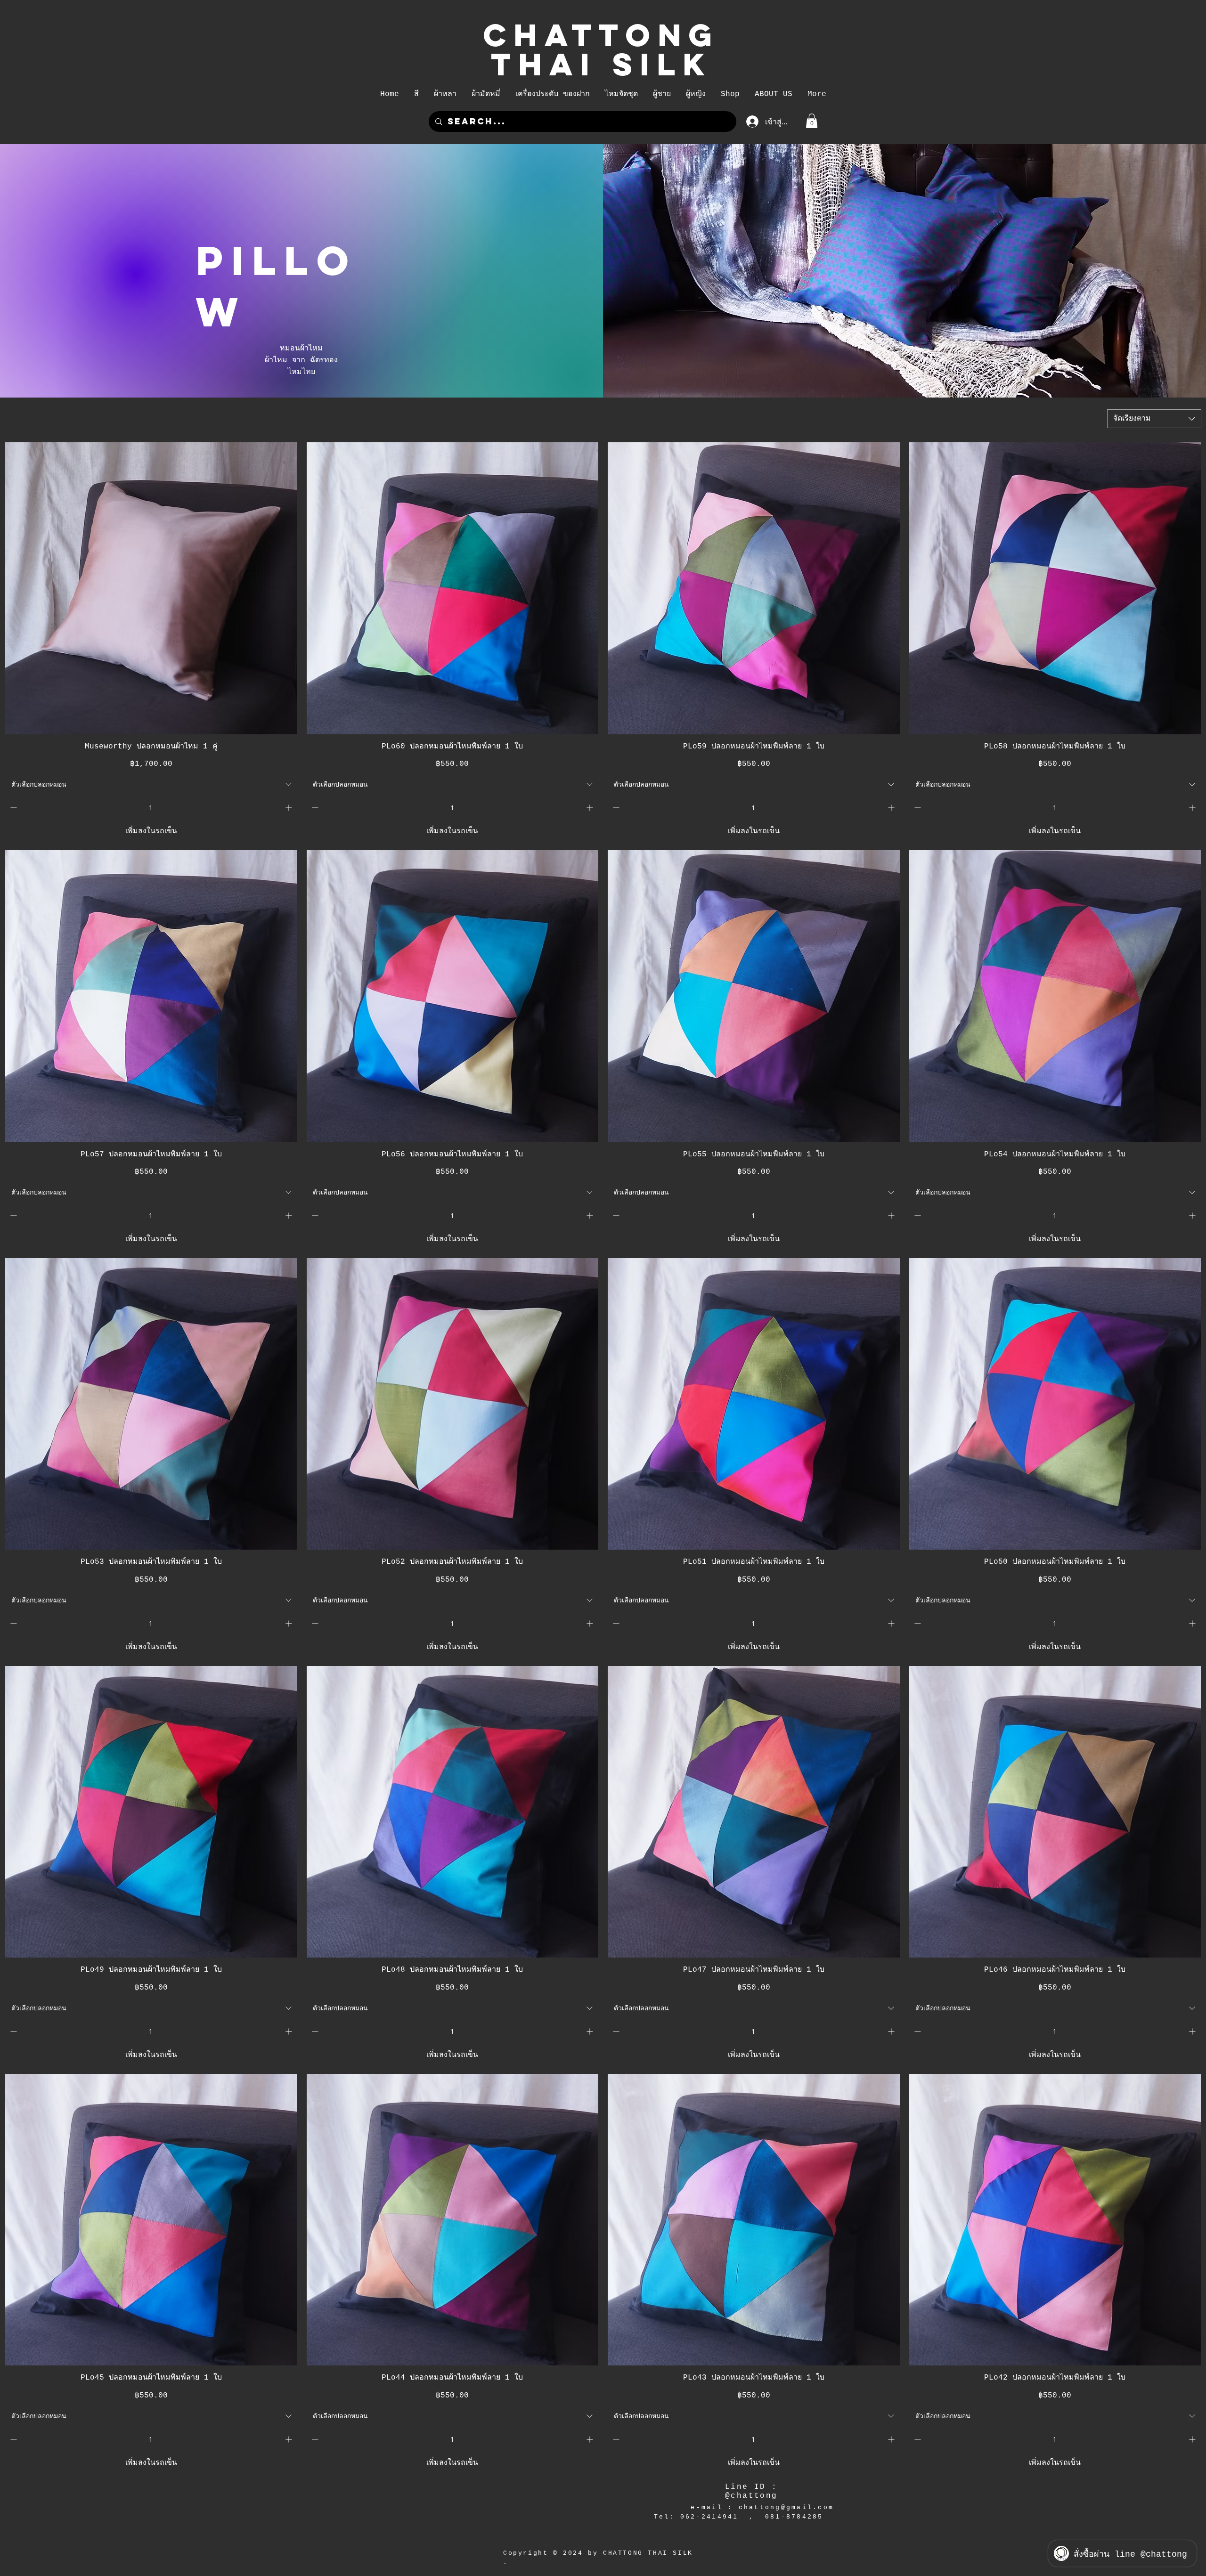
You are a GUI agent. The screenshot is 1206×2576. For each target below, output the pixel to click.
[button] (416, 94)
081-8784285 (794, 2517)
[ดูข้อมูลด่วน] (151, 588)
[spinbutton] (151, 808)
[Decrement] (12, 808)
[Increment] (289, 808)
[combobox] (1154, 419)
